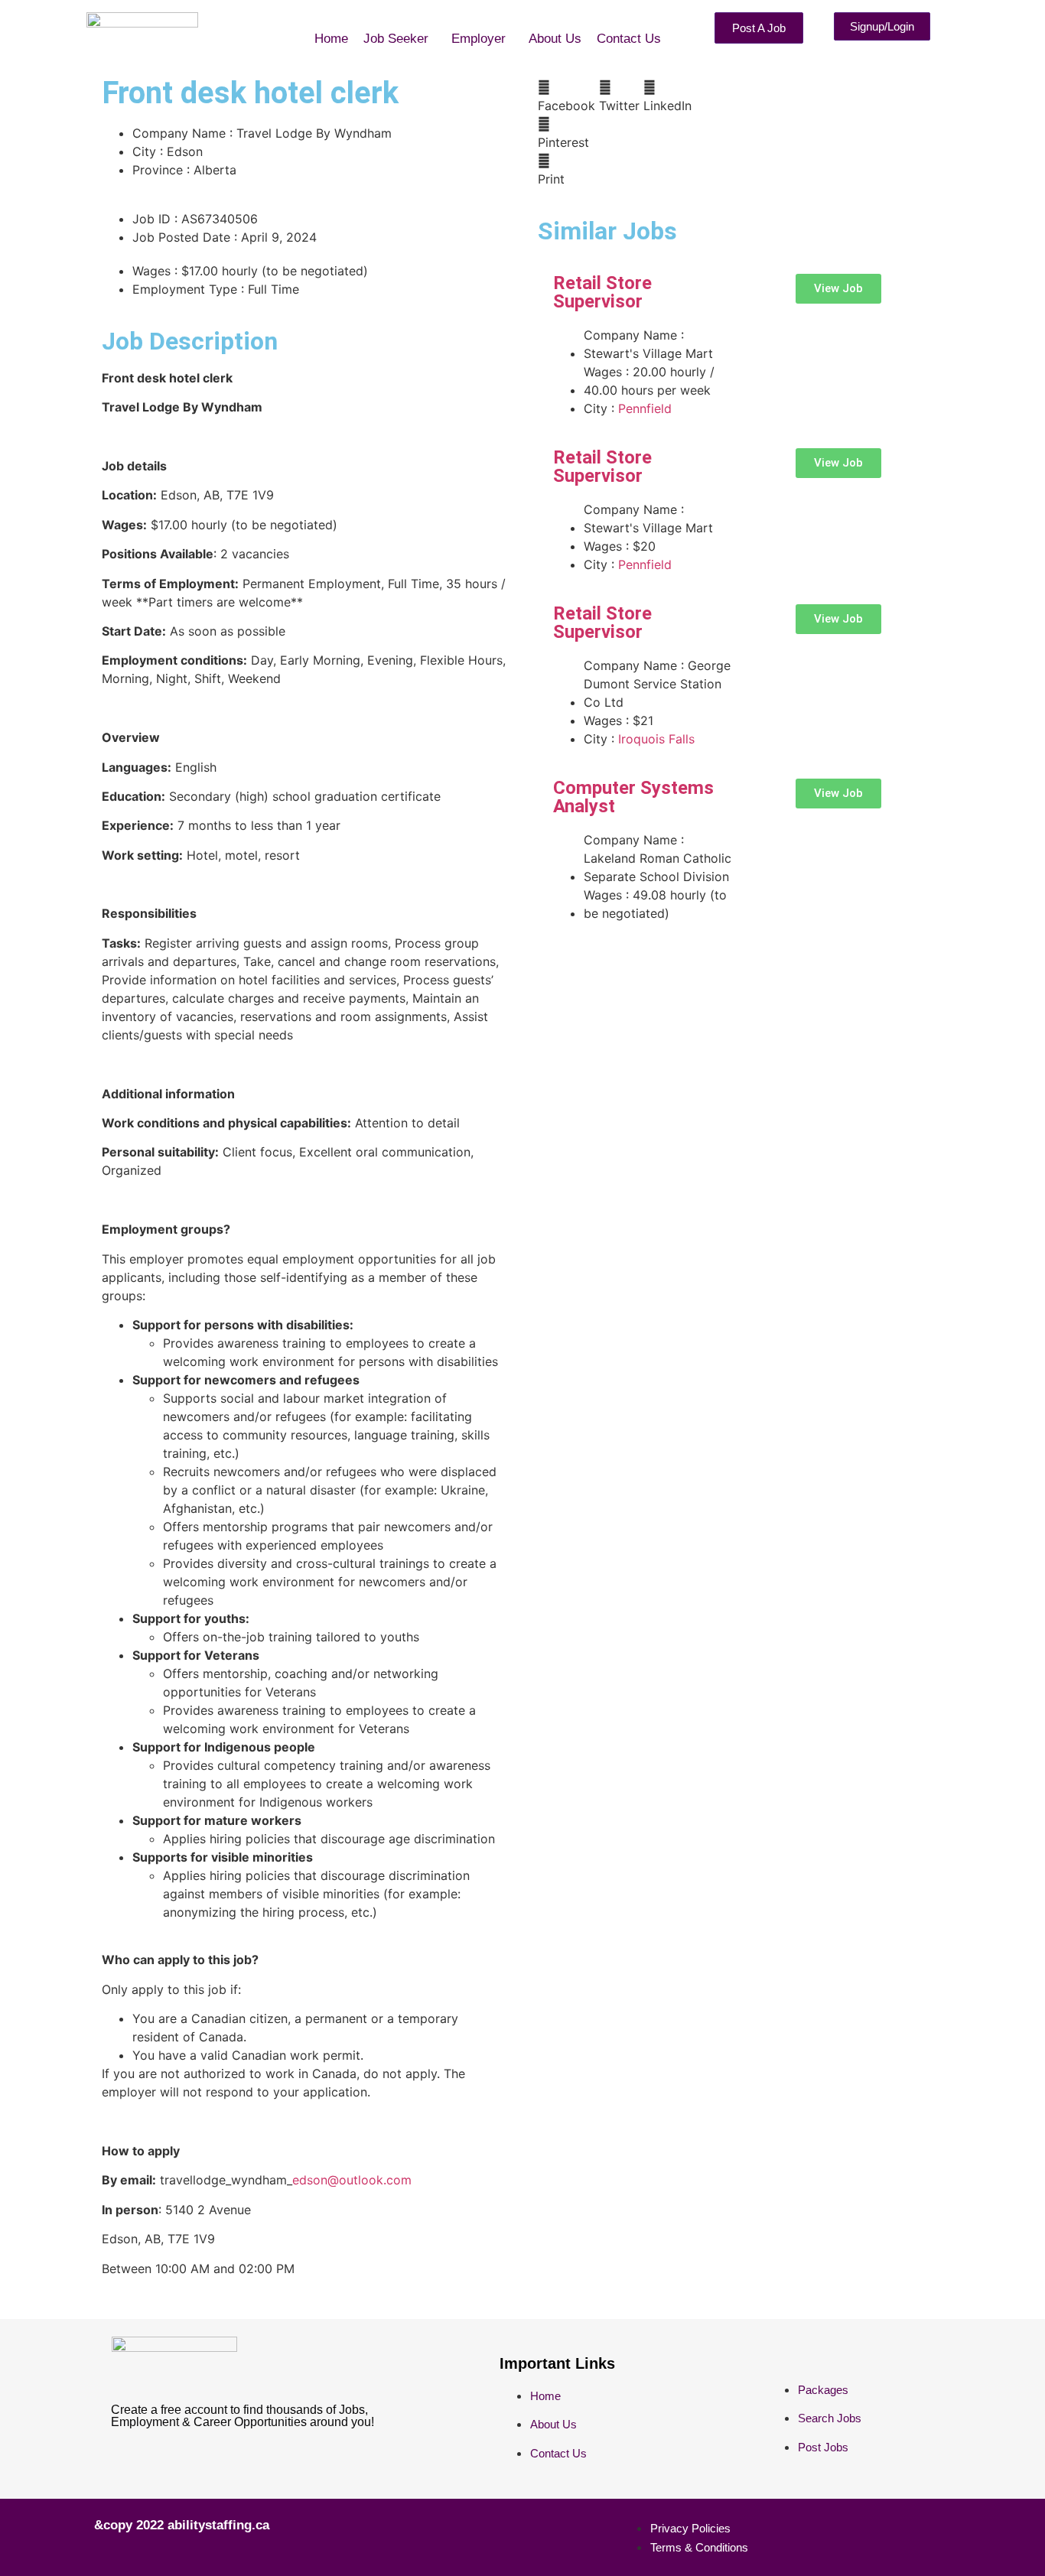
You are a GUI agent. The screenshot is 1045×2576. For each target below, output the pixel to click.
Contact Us (629, 39)
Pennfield (645, 408)
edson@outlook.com (352, 2180)
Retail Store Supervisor (602, 292)
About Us (555, 39)
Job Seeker (396, 39)
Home (331, 39)
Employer (479, 39)
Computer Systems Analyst (633, 797)
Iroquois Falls (656, 739)
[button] (400, 39)
